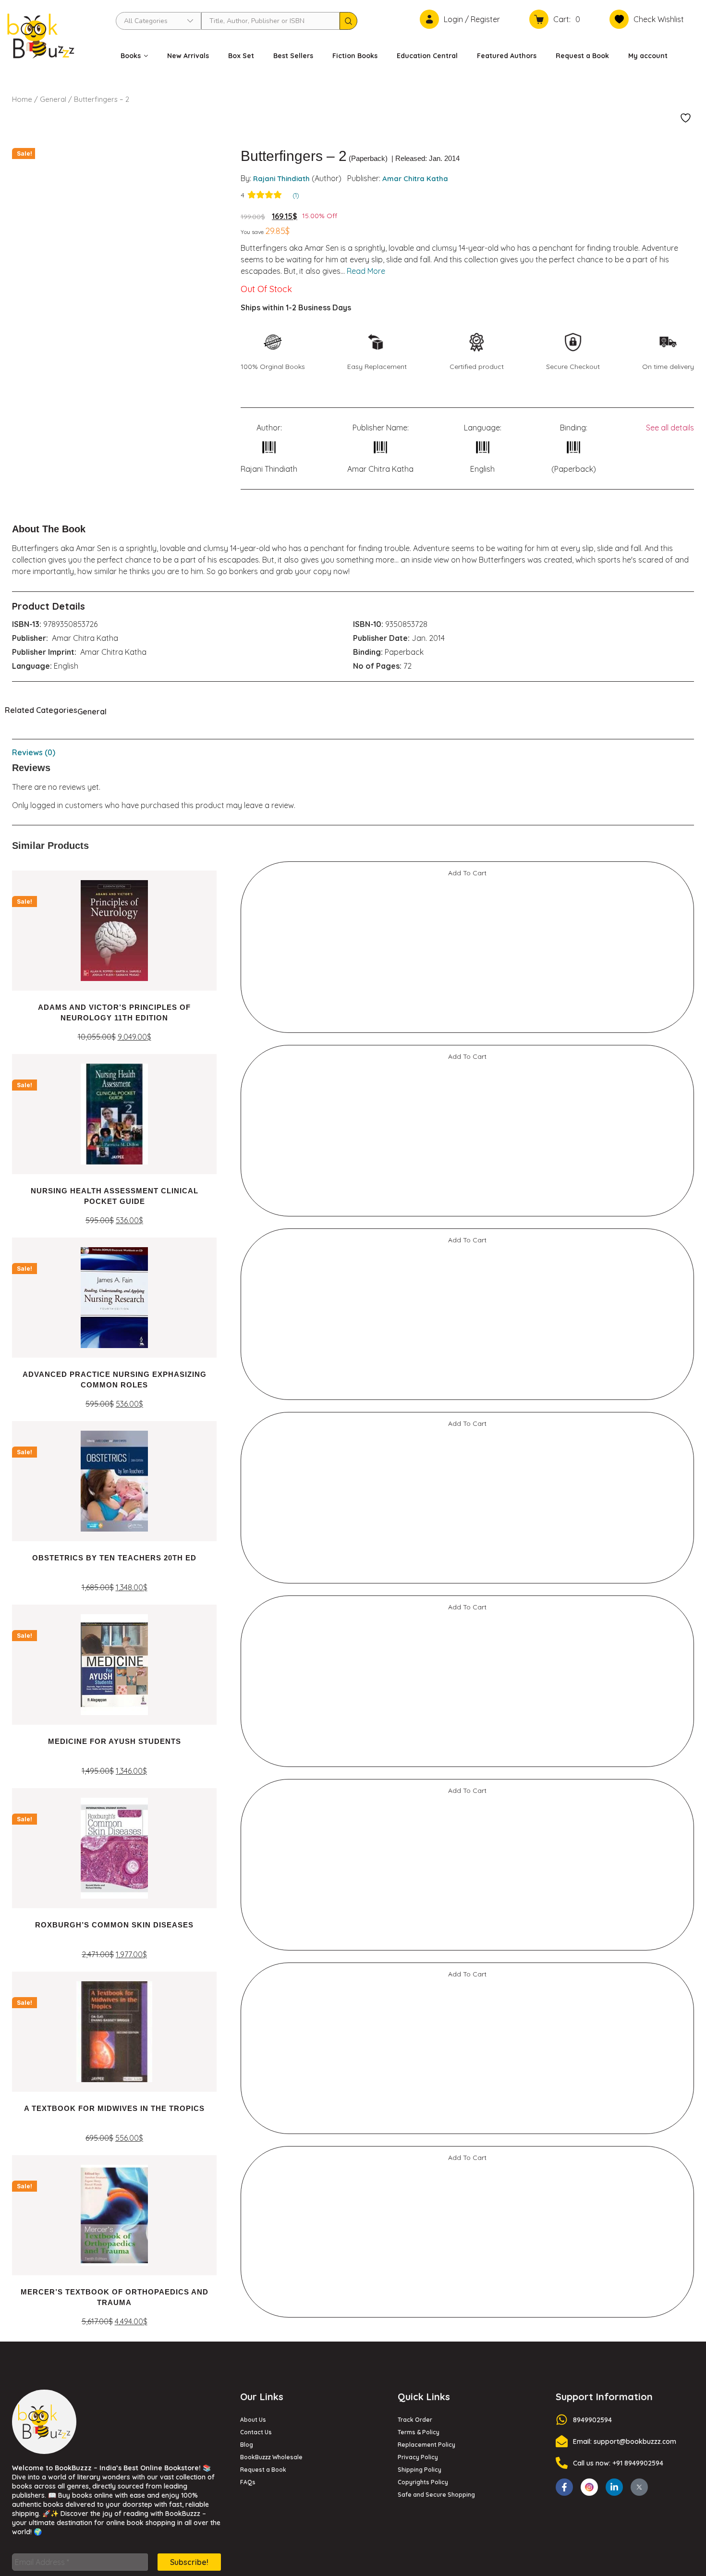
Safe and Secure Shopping (436, 1268)
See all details (670, 428)
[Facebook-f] (564, 1260)
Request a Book (582, 56)
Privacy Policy (418, 1230)
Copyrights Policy (423, 1255)
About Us (253, 1193)
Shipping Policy (420, 1243)
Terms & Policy (419, 1205)
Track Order (415, 1193)
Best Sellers (293, 56)
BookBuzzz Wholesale (271, 1230)
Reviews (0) (34, 752)
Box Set (241, 56)
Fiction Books (355, 56)
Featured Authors (507, 56)
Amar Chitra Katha (415, 178)
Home (22, 99)
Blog (247, 1218)
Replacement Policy (426, 1218)
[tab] (353, 752)
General (53, 99)
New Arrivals (188, 56)
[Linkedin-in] (614, 1260)
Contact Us (256, 1205)
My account (648, 56)
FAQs (248, 1255)
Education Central (427, 56)
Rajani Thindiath (281, 178)
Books (131, 56)
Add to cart (74, 1066)
